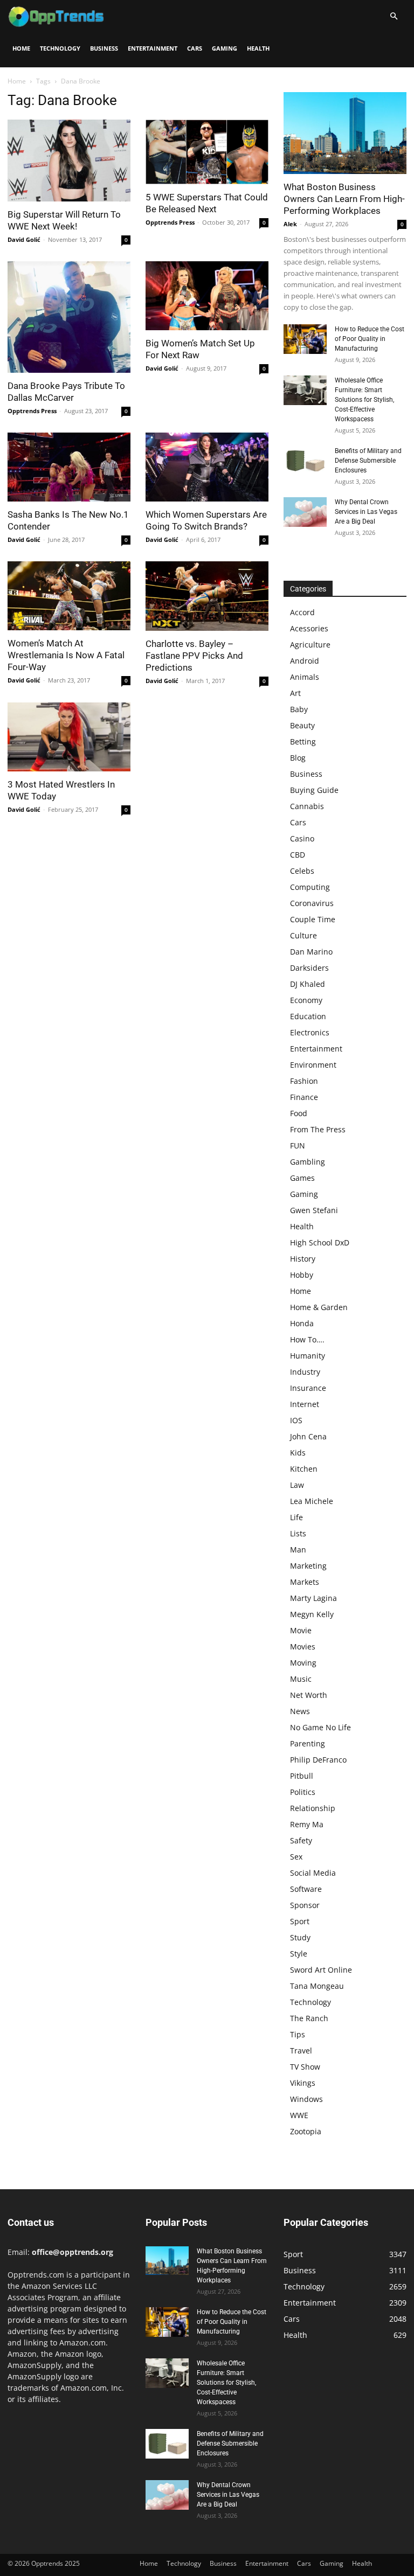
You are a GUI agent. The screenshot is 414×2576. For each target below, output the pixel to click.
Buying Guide (314, 790)
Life (296, 1517)
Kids (298, 1453)
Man (298, 1550)
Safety (301, 1840)
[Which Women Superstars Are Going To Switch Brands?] (207, 467)
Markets (305, 1582)
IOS (296, 1420)
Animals (305, 677)
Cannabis (307, 806)
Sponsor (305, 1905)
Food (299, 1113)
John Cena (308, 1436)
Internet (305, 1404)
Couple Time (313, 919)
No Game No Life (320, 1727)
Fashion (304, 1081)
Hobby (302, 1275)
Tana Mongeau (317, 1986)
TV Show (305, 2067)
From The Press (318, 1129)
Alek (290, 224)
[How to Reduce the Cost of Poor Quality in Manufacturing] (305, 339)
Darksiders (309, 968)
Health (258, 48)
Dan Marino (311, 952)
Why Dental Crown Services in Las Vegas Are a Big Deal (366, 512)
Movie (301, 1630)
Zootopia (306, 2131)
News (300, 1711)
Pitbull (302, 1776)
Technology (60, 48)
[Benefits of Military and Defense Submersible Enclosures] (305, 461)
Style (299, 1954)
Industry (305, 1372)
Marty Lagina (313, 1598)
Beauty (302, 725)
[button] (394, 16)
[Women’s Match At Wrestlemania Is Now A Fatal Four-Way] (69, 596)
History (303, 1259)
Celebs (302, 871)
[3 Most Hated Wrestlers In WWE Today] (69, 737)
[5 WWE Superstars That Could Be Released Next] (207, 152)
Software (306, 1889)
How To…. (307, 1339)
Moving (303, 1663)
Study (300, 1937)
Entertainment (153, 48)
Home (21, 48)
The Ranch (309, 2018)
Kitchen (304, 1469)
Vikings (303, 2083)
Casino (302, 838)
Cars (195, 48)
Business (104, 48)
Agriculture (310, 645)
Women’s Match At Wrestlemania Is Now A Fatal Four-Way (66, 655)
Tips (298, 2034)
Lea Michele (312, 1501)
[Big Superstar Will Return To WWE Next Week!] (69, 161)
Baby (299, 709)
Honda (302, 1323)
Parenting (308, 1743)
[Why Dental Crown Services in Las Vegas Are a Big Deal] (305, 512)
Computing (310, 887)
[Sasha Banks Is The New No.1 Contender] (69, 467)
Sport (300, 1921)
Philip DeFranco (318, 1760)
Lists (298, 1533)
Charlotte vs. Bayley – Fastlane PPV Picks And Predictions (194, 656)
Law (297, 1485)
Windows (306, 2099)
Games (302, 1178)
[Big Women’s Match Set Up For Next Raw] (207, 296)
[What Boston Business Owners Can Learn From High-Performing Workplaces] (345, 133)
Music (301, 1679)
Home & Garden (319, 1307)
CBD (298, 855)
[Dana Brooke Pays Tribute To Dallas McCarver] (69, 317)
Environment (313, 1065)
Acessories (309, 628)
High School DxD (320, 1242)
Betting (303, 742)
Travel (301, 2051)
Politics (303, 1792)
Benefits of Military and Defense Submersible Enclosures (368, 461)
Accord (302, 612)
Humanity (308, 1356)
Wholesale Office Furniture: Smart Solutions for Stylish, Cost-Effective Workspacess (364, 400)
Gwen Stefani (314, 1210)
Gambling (308, 1162)
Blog (298, 758)
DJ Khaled (308, 984)
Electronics (310, 1032)
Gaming (225, 48)
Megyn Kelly (312, 1614)
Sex (296, 1857)
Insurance (308, 1388)
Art (295, 693)
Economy (306, 1000)
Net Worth (309, 1695)
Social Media (313, 1873)
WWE (299, 2115)
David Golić (24, 239)
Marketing (308, 1566)
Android (305, 661)
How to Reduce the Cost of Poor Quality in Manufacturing (370, 339)
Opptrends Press (170, 222)
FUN (298, 1146)
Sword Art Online (321, 1970)
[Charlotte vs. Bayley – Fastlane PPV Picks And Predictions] (207, 596)
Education (308, 1016)
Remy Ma (307, 1824)
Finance (304, 1097)
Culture (303, 935)
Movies (303, 1646)
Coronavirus (312, 903)
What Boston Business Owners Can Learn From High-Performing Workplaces (344, 199)
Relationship (313, 1808)
